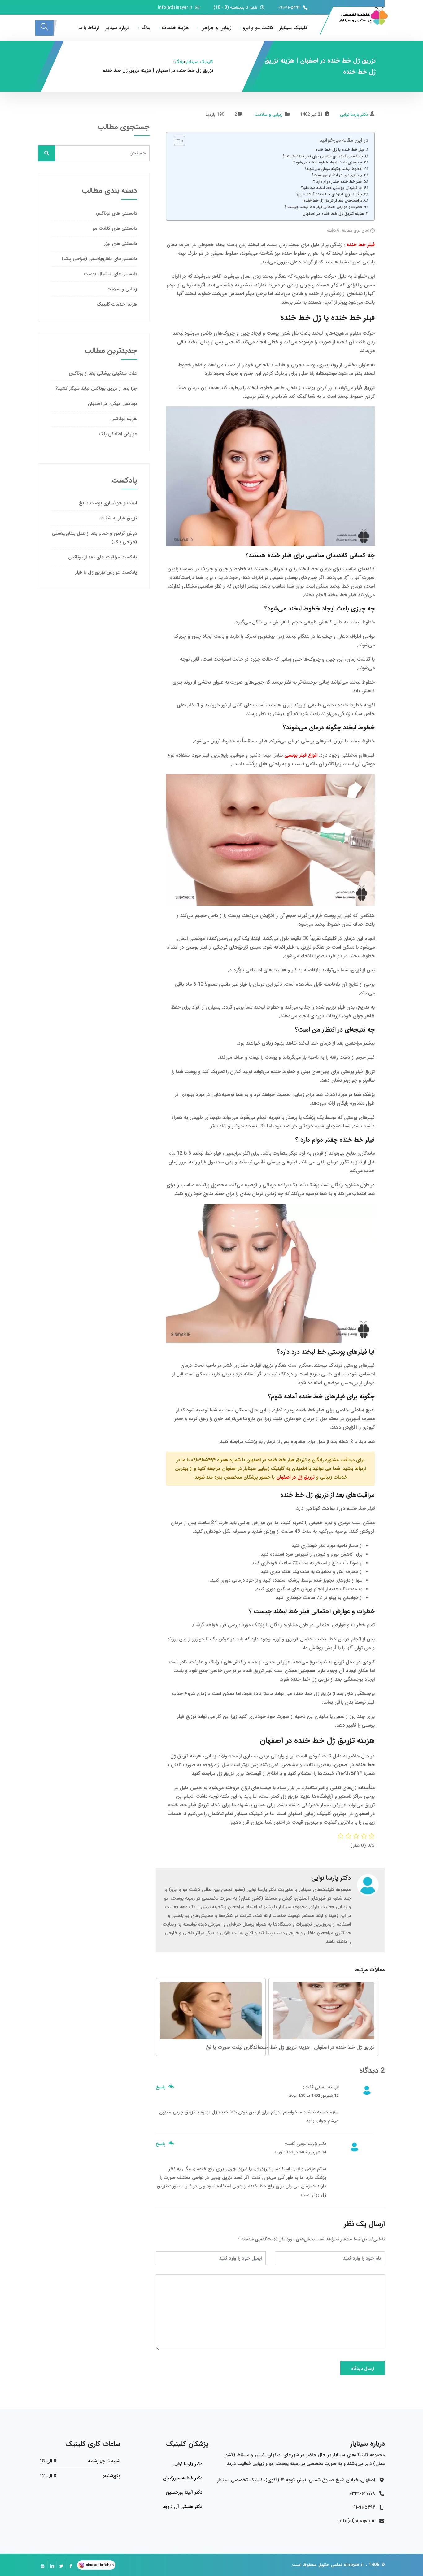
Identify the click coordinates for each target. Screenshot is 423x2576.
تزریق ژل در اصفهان (295, 1477)
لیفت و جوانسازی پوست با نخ (108, 503)
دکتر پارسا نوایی (354, 115)
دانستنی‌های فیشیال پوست (110, 274)
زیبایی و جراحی (216, 28)
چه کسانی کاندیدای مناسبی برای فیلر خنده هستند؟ (323, 156)
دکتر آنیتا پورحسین (184, 2492)
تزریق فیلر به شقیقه (118, 518)
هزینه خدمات (175, 28)
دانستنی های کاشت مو (115, 228)
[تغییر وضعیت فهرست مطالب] (176, 141)
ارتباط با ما (89, 28)
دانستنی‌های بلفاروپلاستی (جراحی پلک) (99, 259)
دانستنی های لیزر (120, 244)
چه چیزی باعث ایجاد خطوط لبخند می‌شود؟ (328, 162)
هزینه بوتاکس (124, 419)
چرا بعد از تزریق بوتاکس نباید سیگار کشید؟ (96, 389)
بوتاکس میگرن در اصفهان (112, 404)
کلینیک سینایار (293, 28)
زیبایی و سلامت (269, 115)
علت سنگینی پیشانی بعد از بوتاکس (103, 373)
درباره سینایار (117, 28)
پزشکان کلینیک (187, 2444)
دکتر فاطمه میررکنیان (183, 2478)
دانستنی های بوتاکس (116, 213)
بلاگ (146, 28)
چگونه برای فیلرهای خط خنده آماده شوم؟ (329, 194)
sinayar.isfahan (100, 2565)
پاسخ (161, 2087)
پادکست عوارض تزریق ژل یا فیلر (106, 572)
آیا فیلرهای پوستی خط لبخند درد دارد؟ (332, 188)
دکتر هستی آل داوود (183, 2507)
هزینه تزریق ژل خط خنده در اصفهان (333, 214)
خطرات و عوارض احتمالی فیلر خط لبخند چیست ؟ (323, 207)
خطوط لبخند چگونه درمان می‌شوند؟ (333, 169)
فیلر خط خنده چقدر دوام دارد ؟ (337, 182)
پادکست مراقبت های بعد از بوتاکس (102, 557)
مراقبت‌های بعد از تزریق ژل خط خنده (333, 200)
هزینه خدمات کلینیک (117, 304)
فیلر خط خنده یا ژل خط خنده (340, 150)
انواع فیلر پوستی (301, 755)
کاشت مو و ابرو (258, 28)
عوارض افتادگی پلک (118, 434)
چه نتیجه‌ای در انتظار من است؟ (337, 175)
